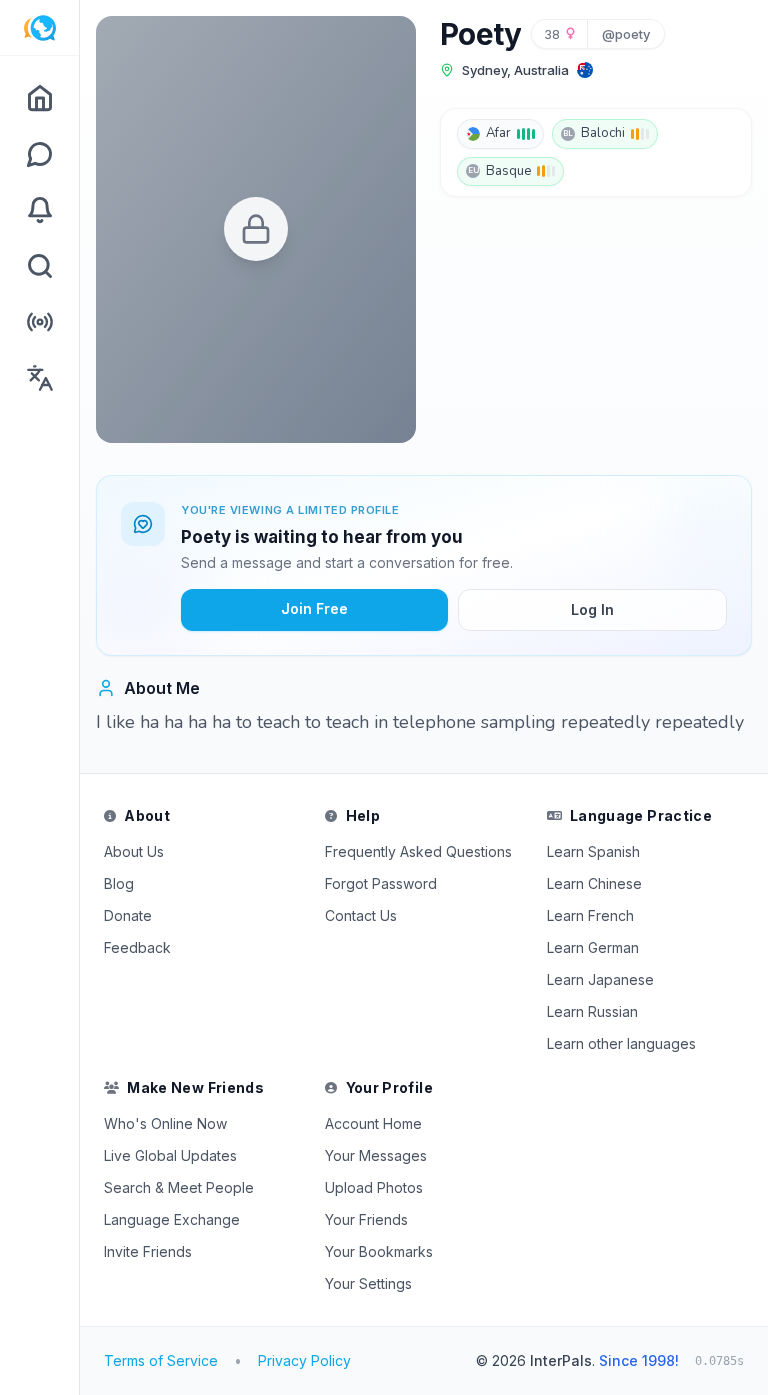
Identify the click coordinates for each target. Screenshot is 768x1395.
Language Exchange (172, 1219)
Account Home (373, 1123)
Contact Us (361, 915)
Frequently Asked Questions (418, 851)
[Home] (39, 98)
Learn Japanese (600, 979)
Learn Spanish (593, 851)
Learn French (590, 915)
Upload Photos (374, 1187)
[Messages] (39, 154)
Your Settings (368, 1283)
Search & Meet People (179, 1187)
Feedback (137, 947)
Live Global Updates (170, 1155)
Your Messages (376, 1155)
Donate (128, 915)
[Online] (39, 322)
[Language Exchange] (39, 378)
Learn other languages (621, 1043)
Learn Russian (592, 1011)
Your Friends (366, 1219)
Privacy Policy (304, 1360)
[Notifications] (39, 210)
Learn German (593, 947)
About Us (134, 851)
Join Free (314, 608)
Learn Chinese (594, 883)
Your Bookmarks (379, 1251)
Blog (119, 883)
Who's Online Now (165, 1123)
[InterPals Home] (39, 28)
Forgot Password (381, 883)
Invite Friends (148, 1251)
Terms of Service (161, 1360)
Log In (592, 609)
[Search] (39, 266)
